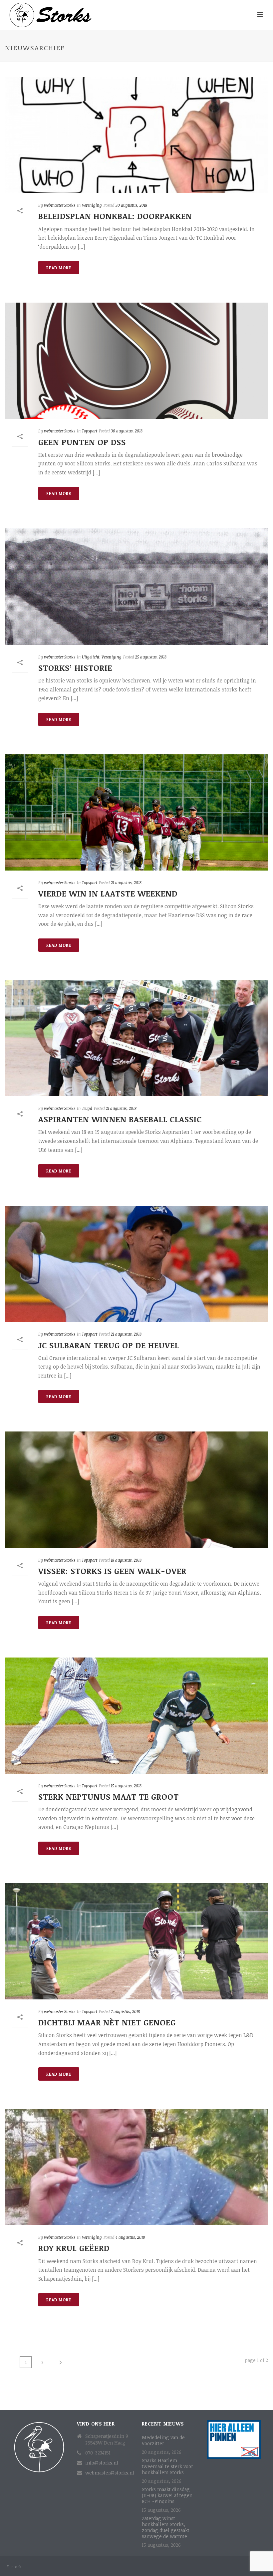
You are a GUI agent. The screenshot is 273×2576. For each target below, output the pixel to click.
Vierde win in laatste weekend (108, 893)
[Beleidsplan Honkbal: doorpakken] (136, 135)
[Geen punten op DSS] (136, 361)
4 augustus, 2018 (130, 2237)
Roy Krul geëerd (74, 2248)
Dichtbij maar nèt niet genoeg (107, 2022)
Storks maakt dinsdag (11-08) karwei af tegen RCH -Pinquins (167, 2495)
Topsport (90, 431)
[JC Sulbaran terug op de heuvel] (136, 1264)
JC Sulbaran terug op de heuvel (109, 1345)
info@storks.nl (102, 2463)
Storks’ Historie (75, 668)
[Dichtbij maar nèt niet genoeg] (136, 1941)
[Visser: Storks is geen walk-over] (136, 1490)
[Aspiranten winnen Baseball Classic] (136, 1038)
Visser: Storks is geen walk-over (112, 1571)
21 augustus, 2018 (126, 883)
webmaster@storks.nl (110, 2473)
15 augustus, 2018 (126, 1786)
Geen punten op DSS (82, 442)
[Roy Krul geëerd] (136, 2167)
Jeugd (87, 1108)
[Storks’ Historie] (136, 586)
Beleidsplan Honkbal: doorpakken (115, 216)
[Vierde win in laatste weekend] (136, 812)
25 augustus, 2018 (151, 657)
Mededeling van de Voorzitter (163, 2441)
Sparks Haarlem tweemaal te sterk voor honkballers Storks (167, 2466)
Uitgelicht (91, 657)
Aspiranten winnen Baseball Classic (120, 1119)
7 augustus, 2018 (125, 2011)
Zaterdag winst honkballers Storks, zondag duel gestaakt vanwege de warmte (166, 2527)
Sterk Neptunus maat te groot (109, 1797)
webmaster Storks (60, 205)
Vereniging (92, 205)
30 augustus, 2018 (131, 205)
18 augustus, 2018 (126, 1560)
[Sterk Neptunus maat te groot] (136, 1716)
